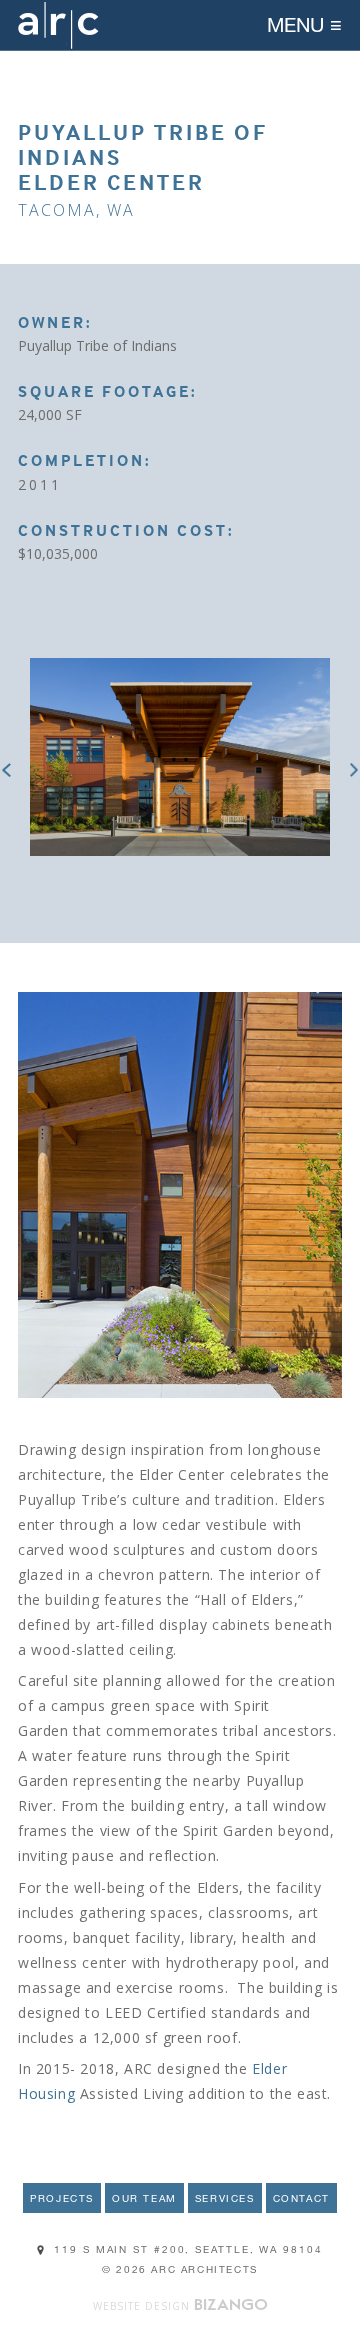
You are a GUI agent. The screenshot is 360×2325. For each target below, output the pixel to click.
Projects (62, 2198)
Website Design (141, 2306)
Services (225, 2198)
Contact (301, 2198)
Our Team (144, 2198)
